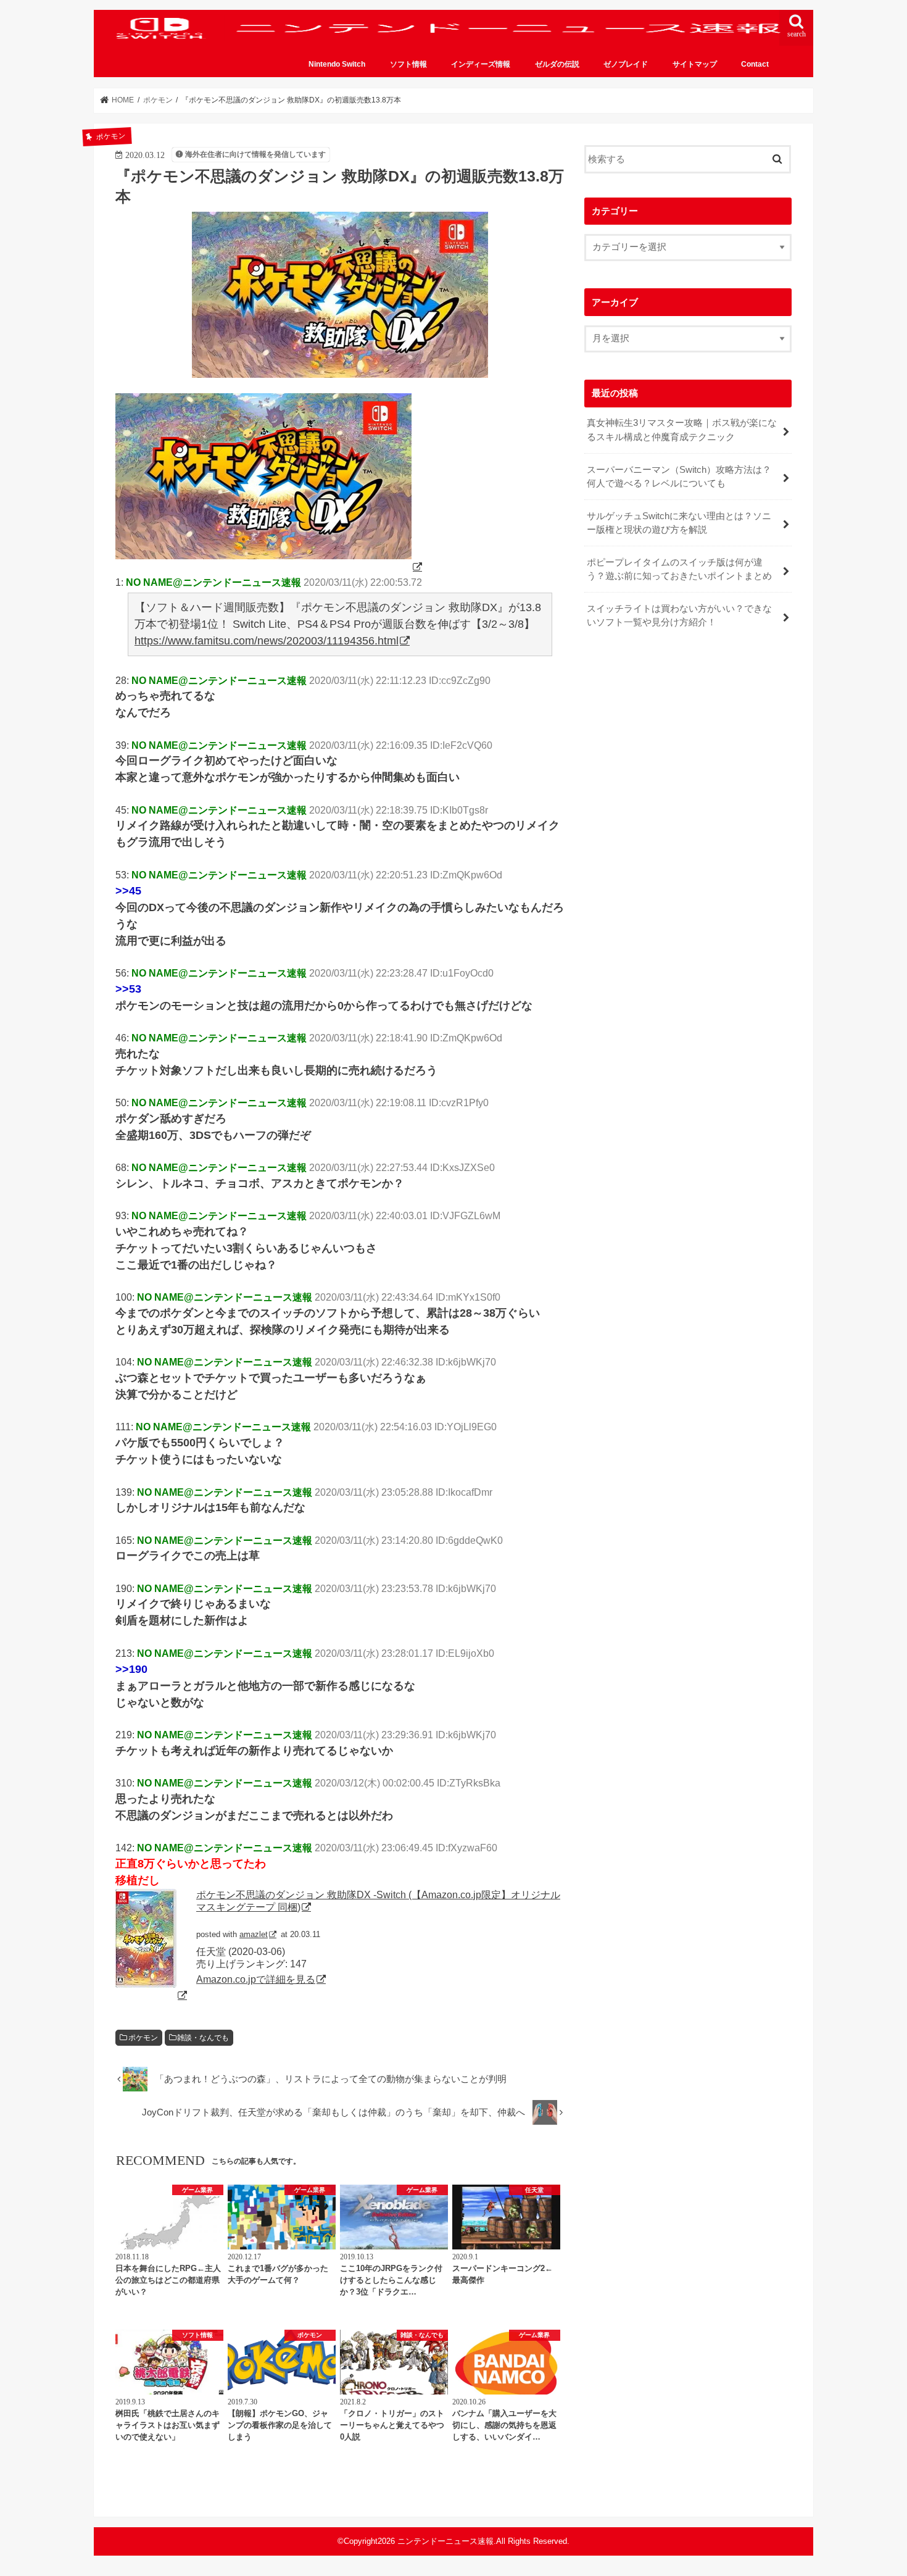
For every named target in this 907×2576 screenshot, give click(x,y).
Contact (755, 64)
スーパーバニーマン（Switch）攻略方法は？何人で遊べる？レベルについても (679, 477)
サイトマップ (695, 64)
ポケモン (143, 2038)
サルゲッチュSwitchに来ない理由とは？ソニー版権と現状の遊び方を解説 (679, 523)
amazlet (254, 1934)
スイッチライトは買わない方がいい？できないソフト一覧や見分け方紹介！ (679, 615)
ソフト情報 (408, 64)
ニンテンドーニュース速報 (445, 2541)
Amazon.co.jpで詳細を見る (256, 1979)
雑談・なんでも (203, 2038)
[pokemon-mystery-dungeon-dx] (270, 567)
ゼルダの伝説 (557, 64)
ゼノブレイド (626, 64)
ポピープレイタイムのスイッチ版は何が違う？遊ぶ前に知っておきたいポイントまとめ (679, 569)
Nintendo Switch (337, 64)
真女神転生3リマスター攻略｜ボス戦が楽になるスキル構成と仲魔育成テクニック (682, 430)
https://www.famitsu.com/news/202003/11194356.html (267, 641)
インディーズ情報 (481, 64)
